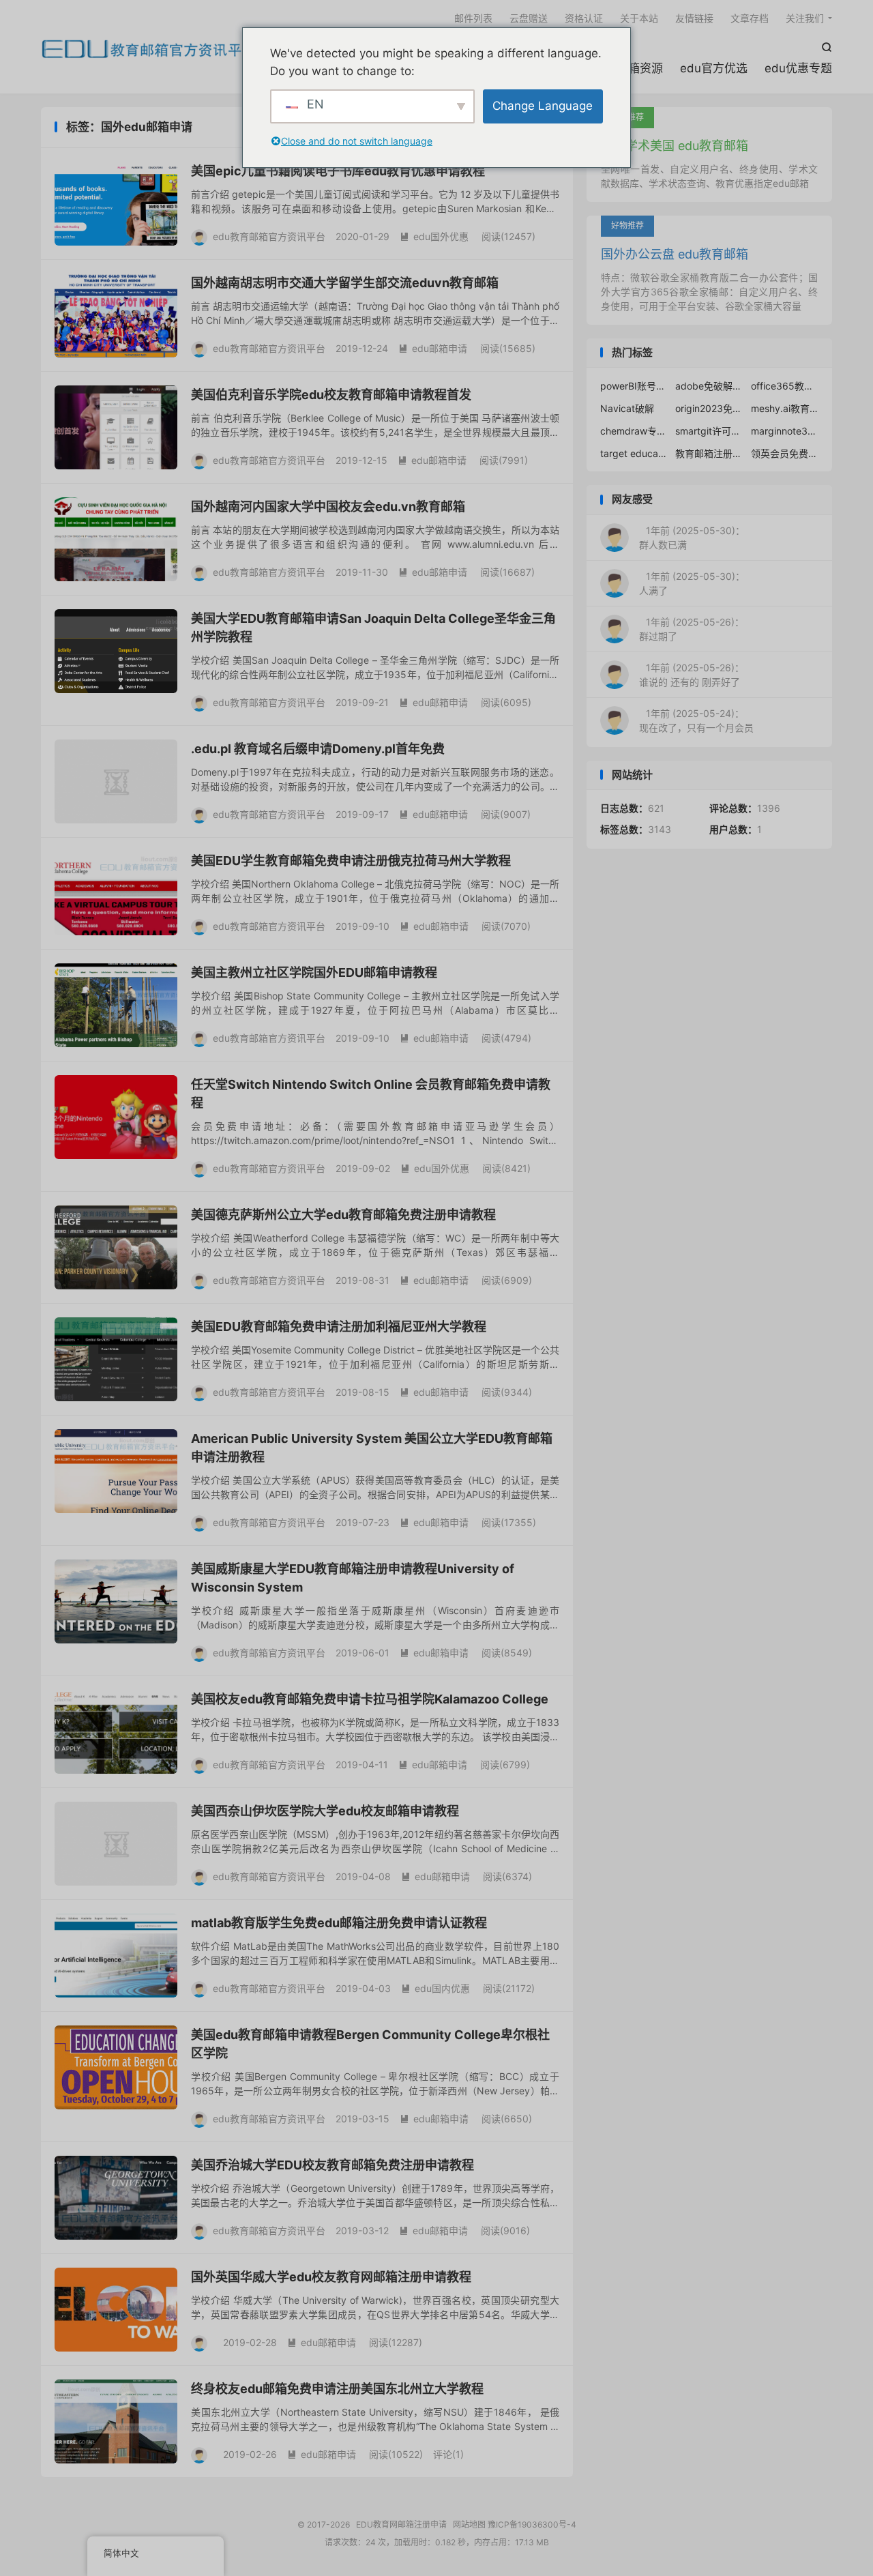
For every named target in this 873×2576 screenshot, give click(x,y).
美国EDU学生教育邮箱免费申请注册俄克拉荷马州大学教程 (351, 861)
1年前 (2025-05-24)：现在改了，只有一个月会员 (696, 720)
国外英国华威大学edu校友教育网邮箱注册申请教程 (331, 2277)
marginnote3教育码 (785, 431)
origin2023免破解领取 (709, 408)
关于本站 (639, 18)
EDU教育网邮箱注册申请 (149, 48)
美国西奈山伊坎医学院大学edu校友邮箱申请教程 (325, 1811)
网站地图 (469, 2524)
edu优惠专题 (798, 68)
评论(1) (448, 2454)
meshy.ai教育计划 (785, 408)
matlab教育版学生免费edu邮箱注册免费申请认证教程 (339, 1923)
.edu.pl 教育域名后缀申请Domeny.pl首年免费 (318, 749)
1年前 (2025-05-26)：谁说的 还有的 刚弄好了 (692, 675)
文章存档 (750, 18)
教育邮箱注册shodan (709, 453)
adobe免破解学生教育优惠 (709, 386)
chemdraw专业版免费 (634, 431)
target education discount (634, 453)
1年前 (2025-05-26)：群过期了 (692, 629)
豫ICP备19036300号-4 (532, 2524)
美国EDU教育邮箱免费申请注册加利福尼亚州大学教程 (339, 1327)
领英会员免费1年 (785, 453)
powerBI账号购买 (634, 386)
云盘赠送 (529, 18)
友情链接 (694, 18)
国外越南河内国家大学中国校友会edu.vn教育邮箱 (328, 507)
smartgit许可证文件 (709, 431)
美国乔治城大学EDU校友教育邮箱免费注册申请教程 (332, 2165)
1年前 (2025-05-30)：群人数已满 (692, 538)
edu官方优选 (714, 68)
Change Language (543, 106)
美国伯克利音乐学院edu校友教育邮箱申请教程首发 (331, 395)
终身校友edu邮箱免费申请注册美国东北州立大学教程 (337, 2389)
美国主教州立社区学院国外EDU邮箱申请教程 (314, 972)
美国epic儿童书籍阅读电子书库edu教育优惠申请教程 (338, 171)
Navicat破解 (627, 408)
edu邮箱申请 (433, 348)
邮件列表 (473, 18)
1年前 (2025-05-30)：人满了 (692, 583)
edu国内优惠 (435, 1988)
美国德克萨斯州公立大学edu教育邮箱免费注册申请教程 (343, 1215)
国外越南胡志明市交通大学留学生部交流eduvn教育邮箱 (345, 283)
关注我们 (805, 18)
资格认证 (584, 18)
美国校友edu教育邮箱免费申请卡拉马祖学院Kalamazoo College (370, 1699)
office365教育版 (785, 386)
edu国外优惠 (434, 236)
